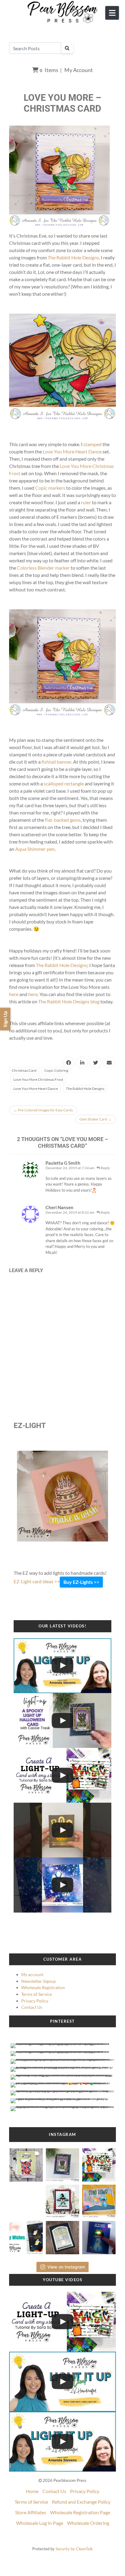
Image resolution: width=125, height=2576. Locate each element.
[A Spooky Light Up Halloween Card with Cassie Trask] (62, 1721)
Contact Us (32, 2007)
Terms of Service (37, 1994)
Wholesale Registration (43, 1987)
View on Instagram (66, 2267)
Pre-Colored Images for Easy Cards (43, 1110)
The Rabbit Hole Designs (73, 257)
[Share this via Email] (109, 1063)
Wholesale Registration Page (80, 2512)
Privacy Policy (35, 2001)
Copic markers (50, 488)
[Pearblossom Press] (63, 12)
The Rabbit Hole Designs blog (69, 1001)
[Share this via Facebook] (69, 1063)
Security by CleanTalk (74, 2549)
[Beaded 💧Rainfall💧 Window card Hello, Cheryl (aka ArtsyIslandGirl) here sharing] (63, 2236)
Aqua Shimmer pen (35, 849)
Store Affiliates (31, 2512)
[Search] (67, 48)
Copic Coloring (56, 1070)
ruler (86, 502)
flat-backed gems (63, 820)
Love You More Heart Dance (72, 451)
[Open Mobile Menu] (112, 13)
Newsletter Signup (39, 1981)
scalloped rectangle (64, 783)
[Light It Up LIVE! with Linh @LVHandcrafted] (62, 1666)
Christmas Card (24, 1070)
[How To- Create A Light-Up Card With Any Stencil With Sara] (62, 1775)
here (14, 994)
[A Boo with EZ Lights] (62, 1830)
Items (49, 70)
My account (32, 1974)
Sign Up (5, 1019)
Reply (105, 1168)
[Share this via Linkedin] (82, 1063)
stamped (93, 444)
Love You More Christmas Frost (38, 1079)
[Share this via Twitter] (96, 1063)
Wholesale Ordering (88, 2523)
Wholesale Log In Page (40, 2523)
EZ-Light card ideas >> (37, 1581)
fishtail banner (56, 762)
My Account (79, 70)
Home (32, 2491)
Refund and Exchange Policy (81, 2502)
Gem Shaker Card (95, 1119)
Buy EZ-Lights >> (81, 1582)
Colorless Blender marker (43, 568)
